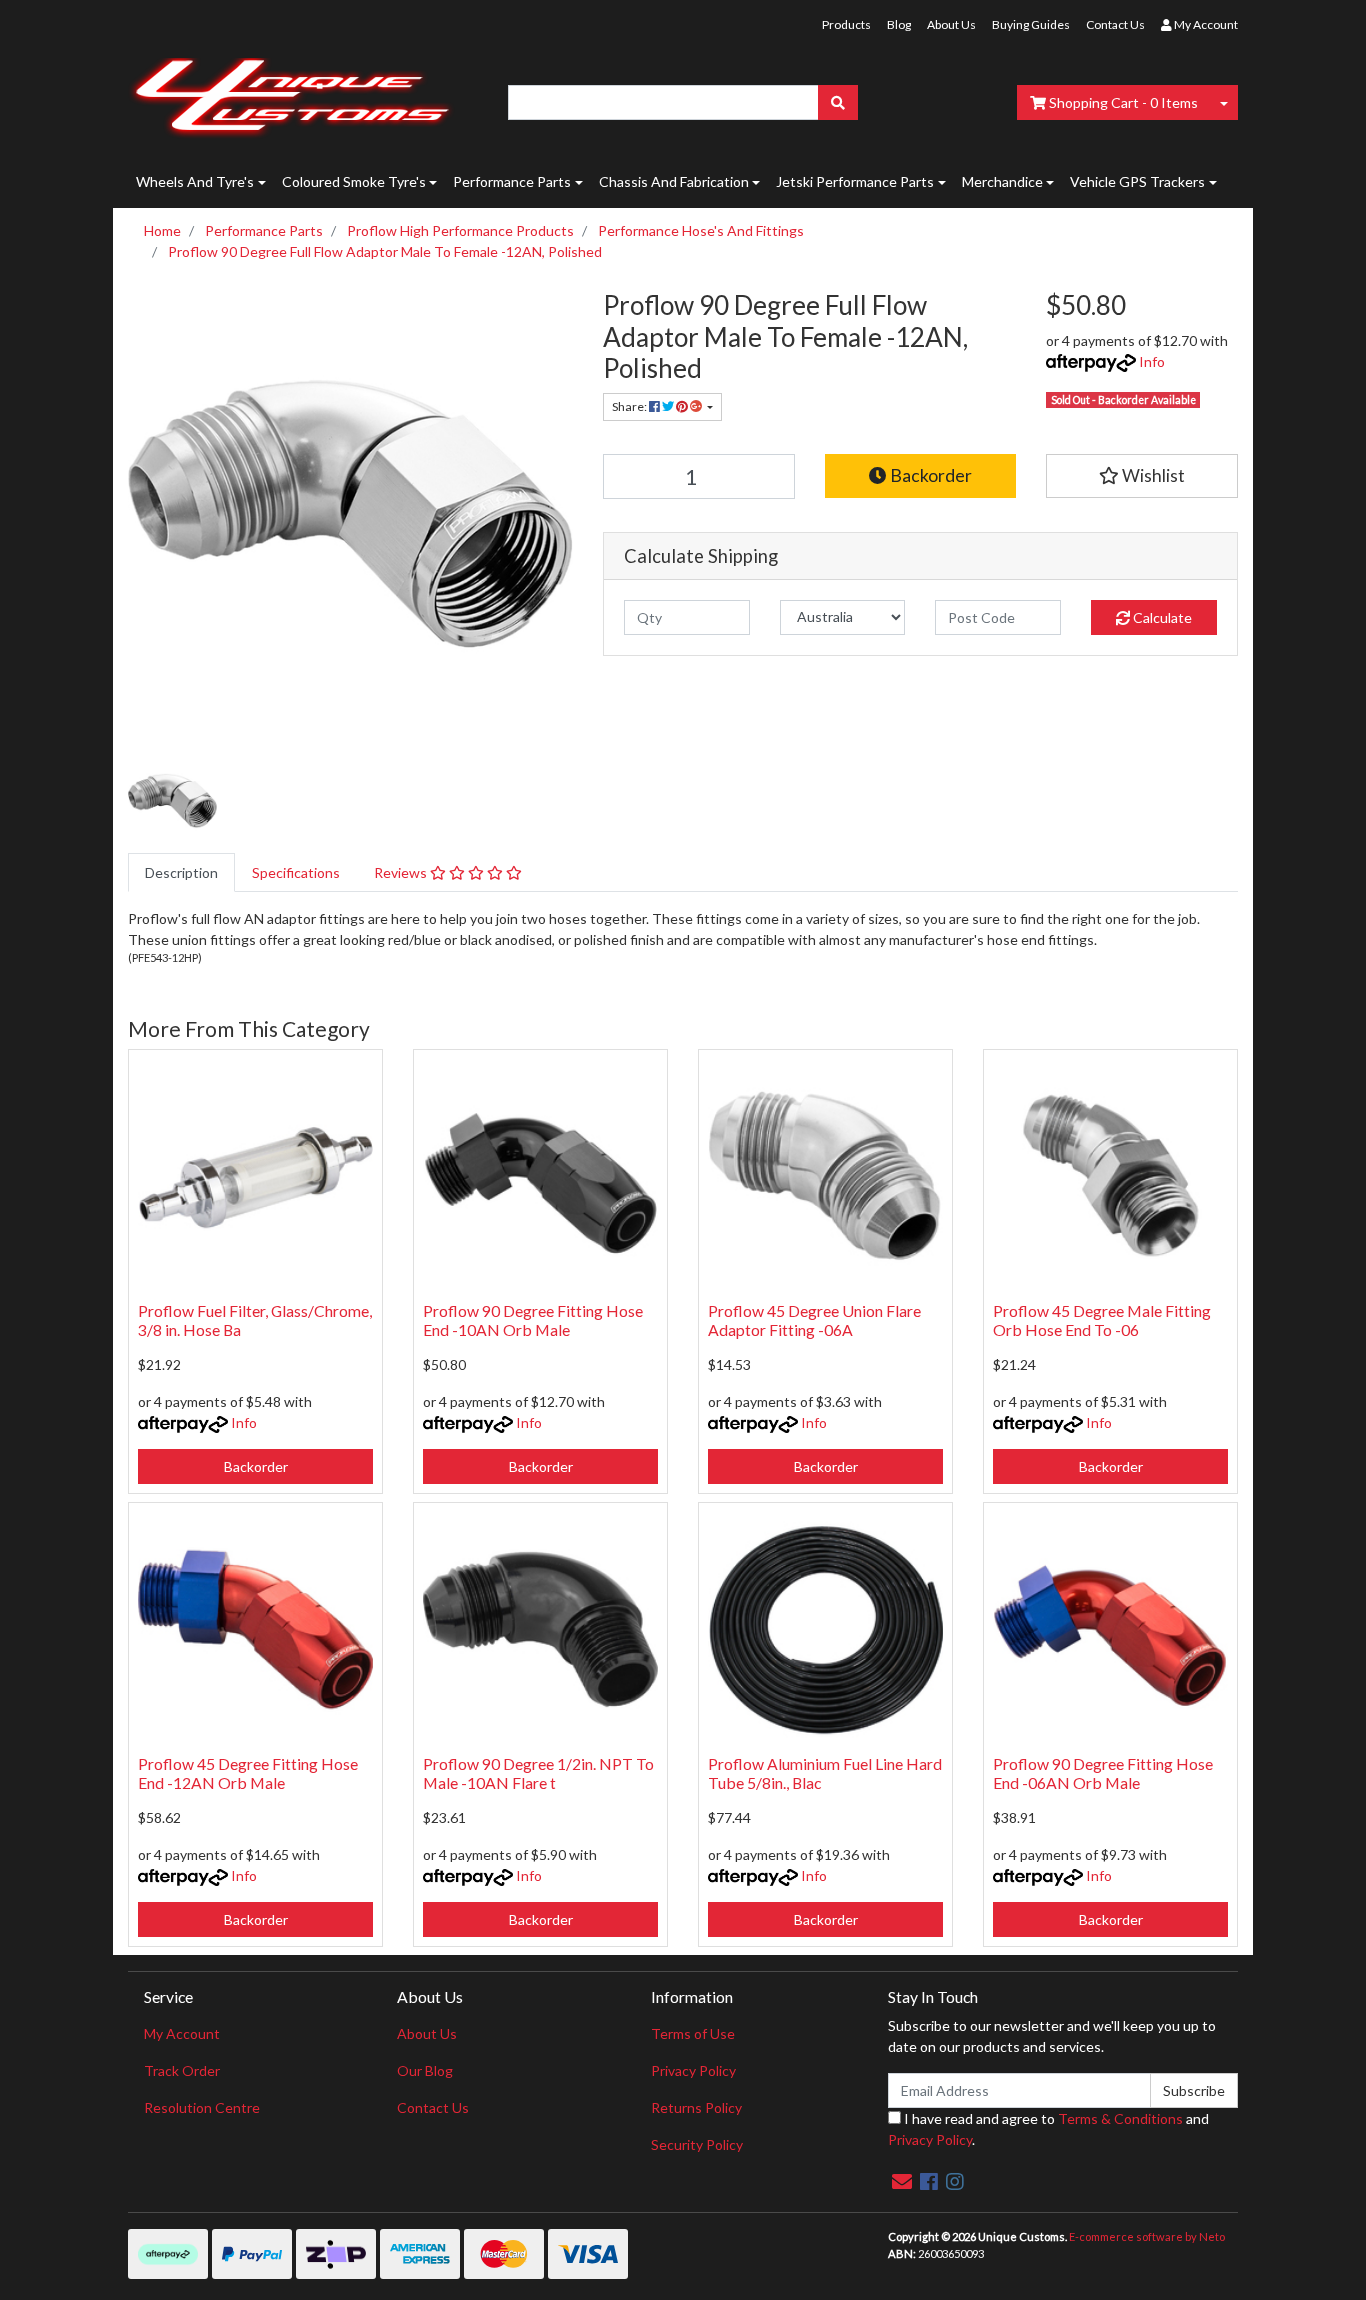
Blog (899, 24)
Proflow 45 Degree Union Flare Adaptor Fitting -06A (814, 1320)
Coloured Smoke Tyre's (354, 181)
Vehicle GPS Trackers (1137, 181)
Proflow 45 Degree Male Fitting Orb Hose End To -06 (1102, 1320)
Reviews (402, 872)
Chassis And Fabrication (674, 181)
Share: (630, 406)
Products (846, 24)
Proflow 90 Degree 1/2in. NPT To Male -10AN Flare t (538, 1773)
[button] (1142, 476)
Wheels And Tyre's (195, 181)
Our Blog (425, 2070)
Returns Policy (696, 2107)
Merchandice (1002, 181)
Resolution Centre (202, 2107)
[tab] (181, 872)
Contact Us (1115, 24)
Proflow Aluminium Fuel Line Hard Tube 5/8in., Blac (825, 1773)
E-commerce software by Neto (1147, 2236)
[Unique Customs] (291, 92)
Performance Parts (512, 181)
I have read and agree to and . (1048, 2129)
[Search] (838, 102)
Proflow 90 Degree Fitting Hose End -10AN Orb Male (533, 1320)
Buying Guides (1031, 24)
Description (181, 872)
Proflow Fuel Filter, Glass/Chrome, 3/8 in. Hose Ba (255, 1320)
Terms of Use (693, 2033)
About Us (951, 24)
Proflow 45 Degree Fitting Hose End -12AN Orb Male (248, 1773)
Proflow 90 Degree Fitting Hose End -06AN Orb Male (1103, 1773)
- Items (1123, 102)
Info (1152, 361)
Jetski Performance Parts (855, 181)
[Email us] (902, 2181)
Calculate (1161, 617)
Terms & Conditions (1120, 2118)
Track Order (182, 2070)
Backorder (929, 475)
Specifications (296, 872)
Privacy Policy (693, 2070)
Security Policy (697, 2144)
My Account (182, 2033)
